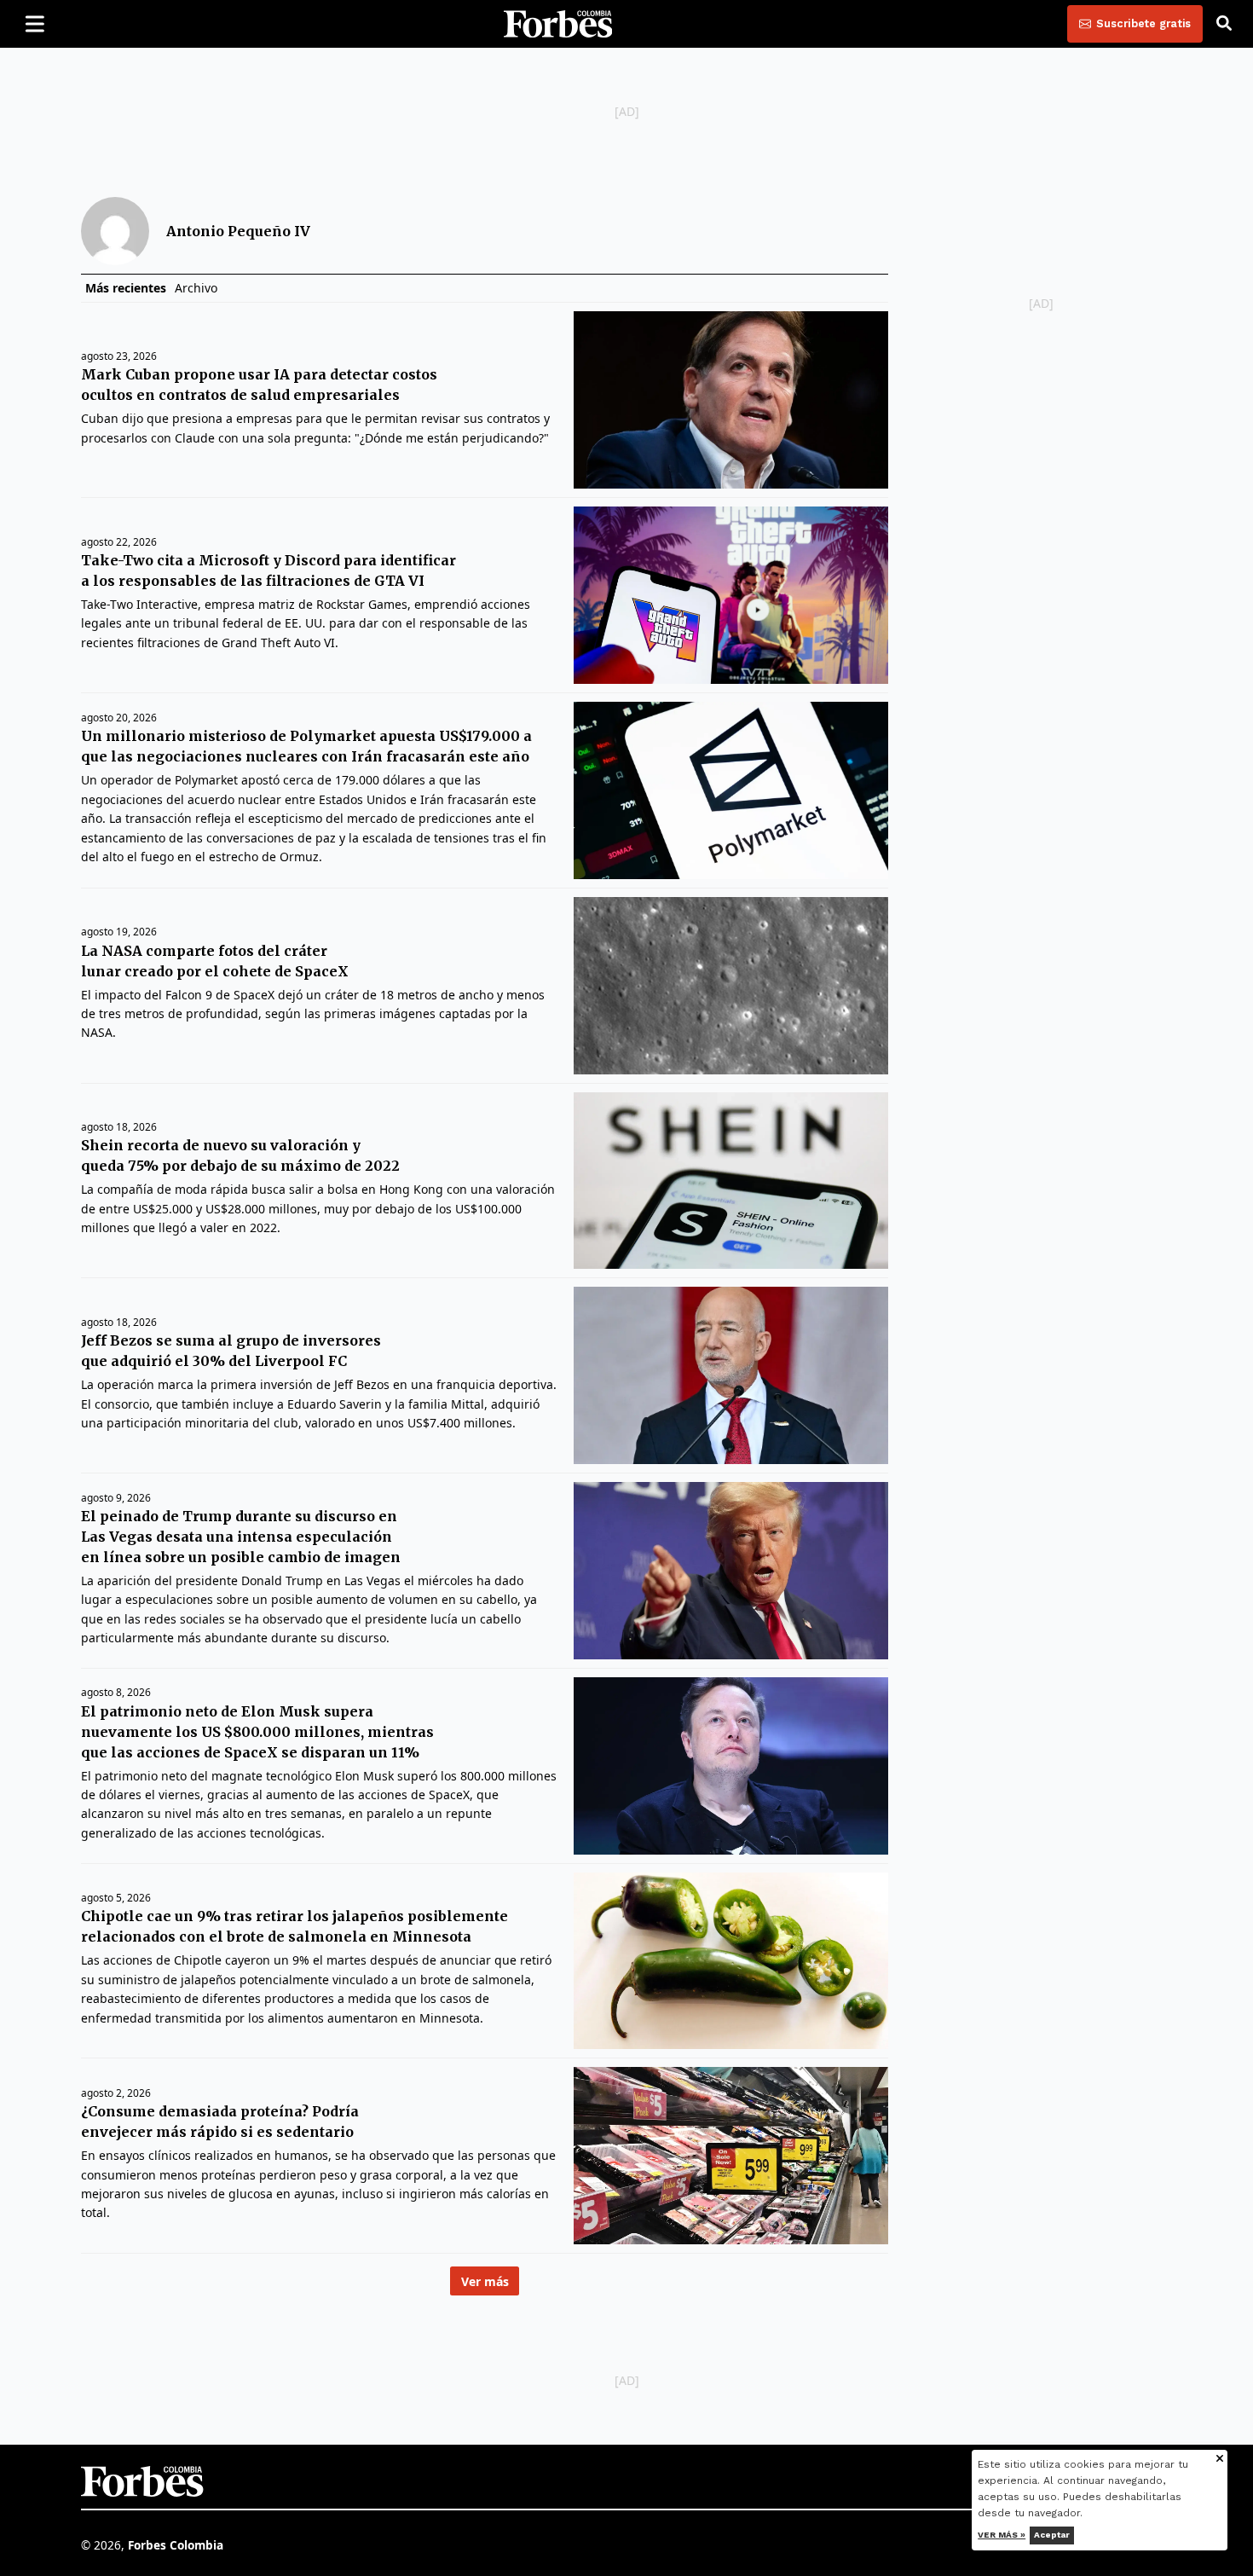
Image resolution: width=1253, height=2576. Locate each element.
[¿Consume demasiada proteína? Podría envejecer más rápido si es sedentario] (731, 2156)
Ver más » (1002, 2535)
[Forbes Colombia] (558, 24)
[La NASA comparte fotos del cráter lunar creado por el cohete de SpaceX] (731, 986)
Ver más (485, 2281)
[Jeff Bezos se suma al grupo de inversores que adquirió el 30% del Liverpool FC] (731, 1375)
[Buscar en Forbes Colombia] (1224, 24)
